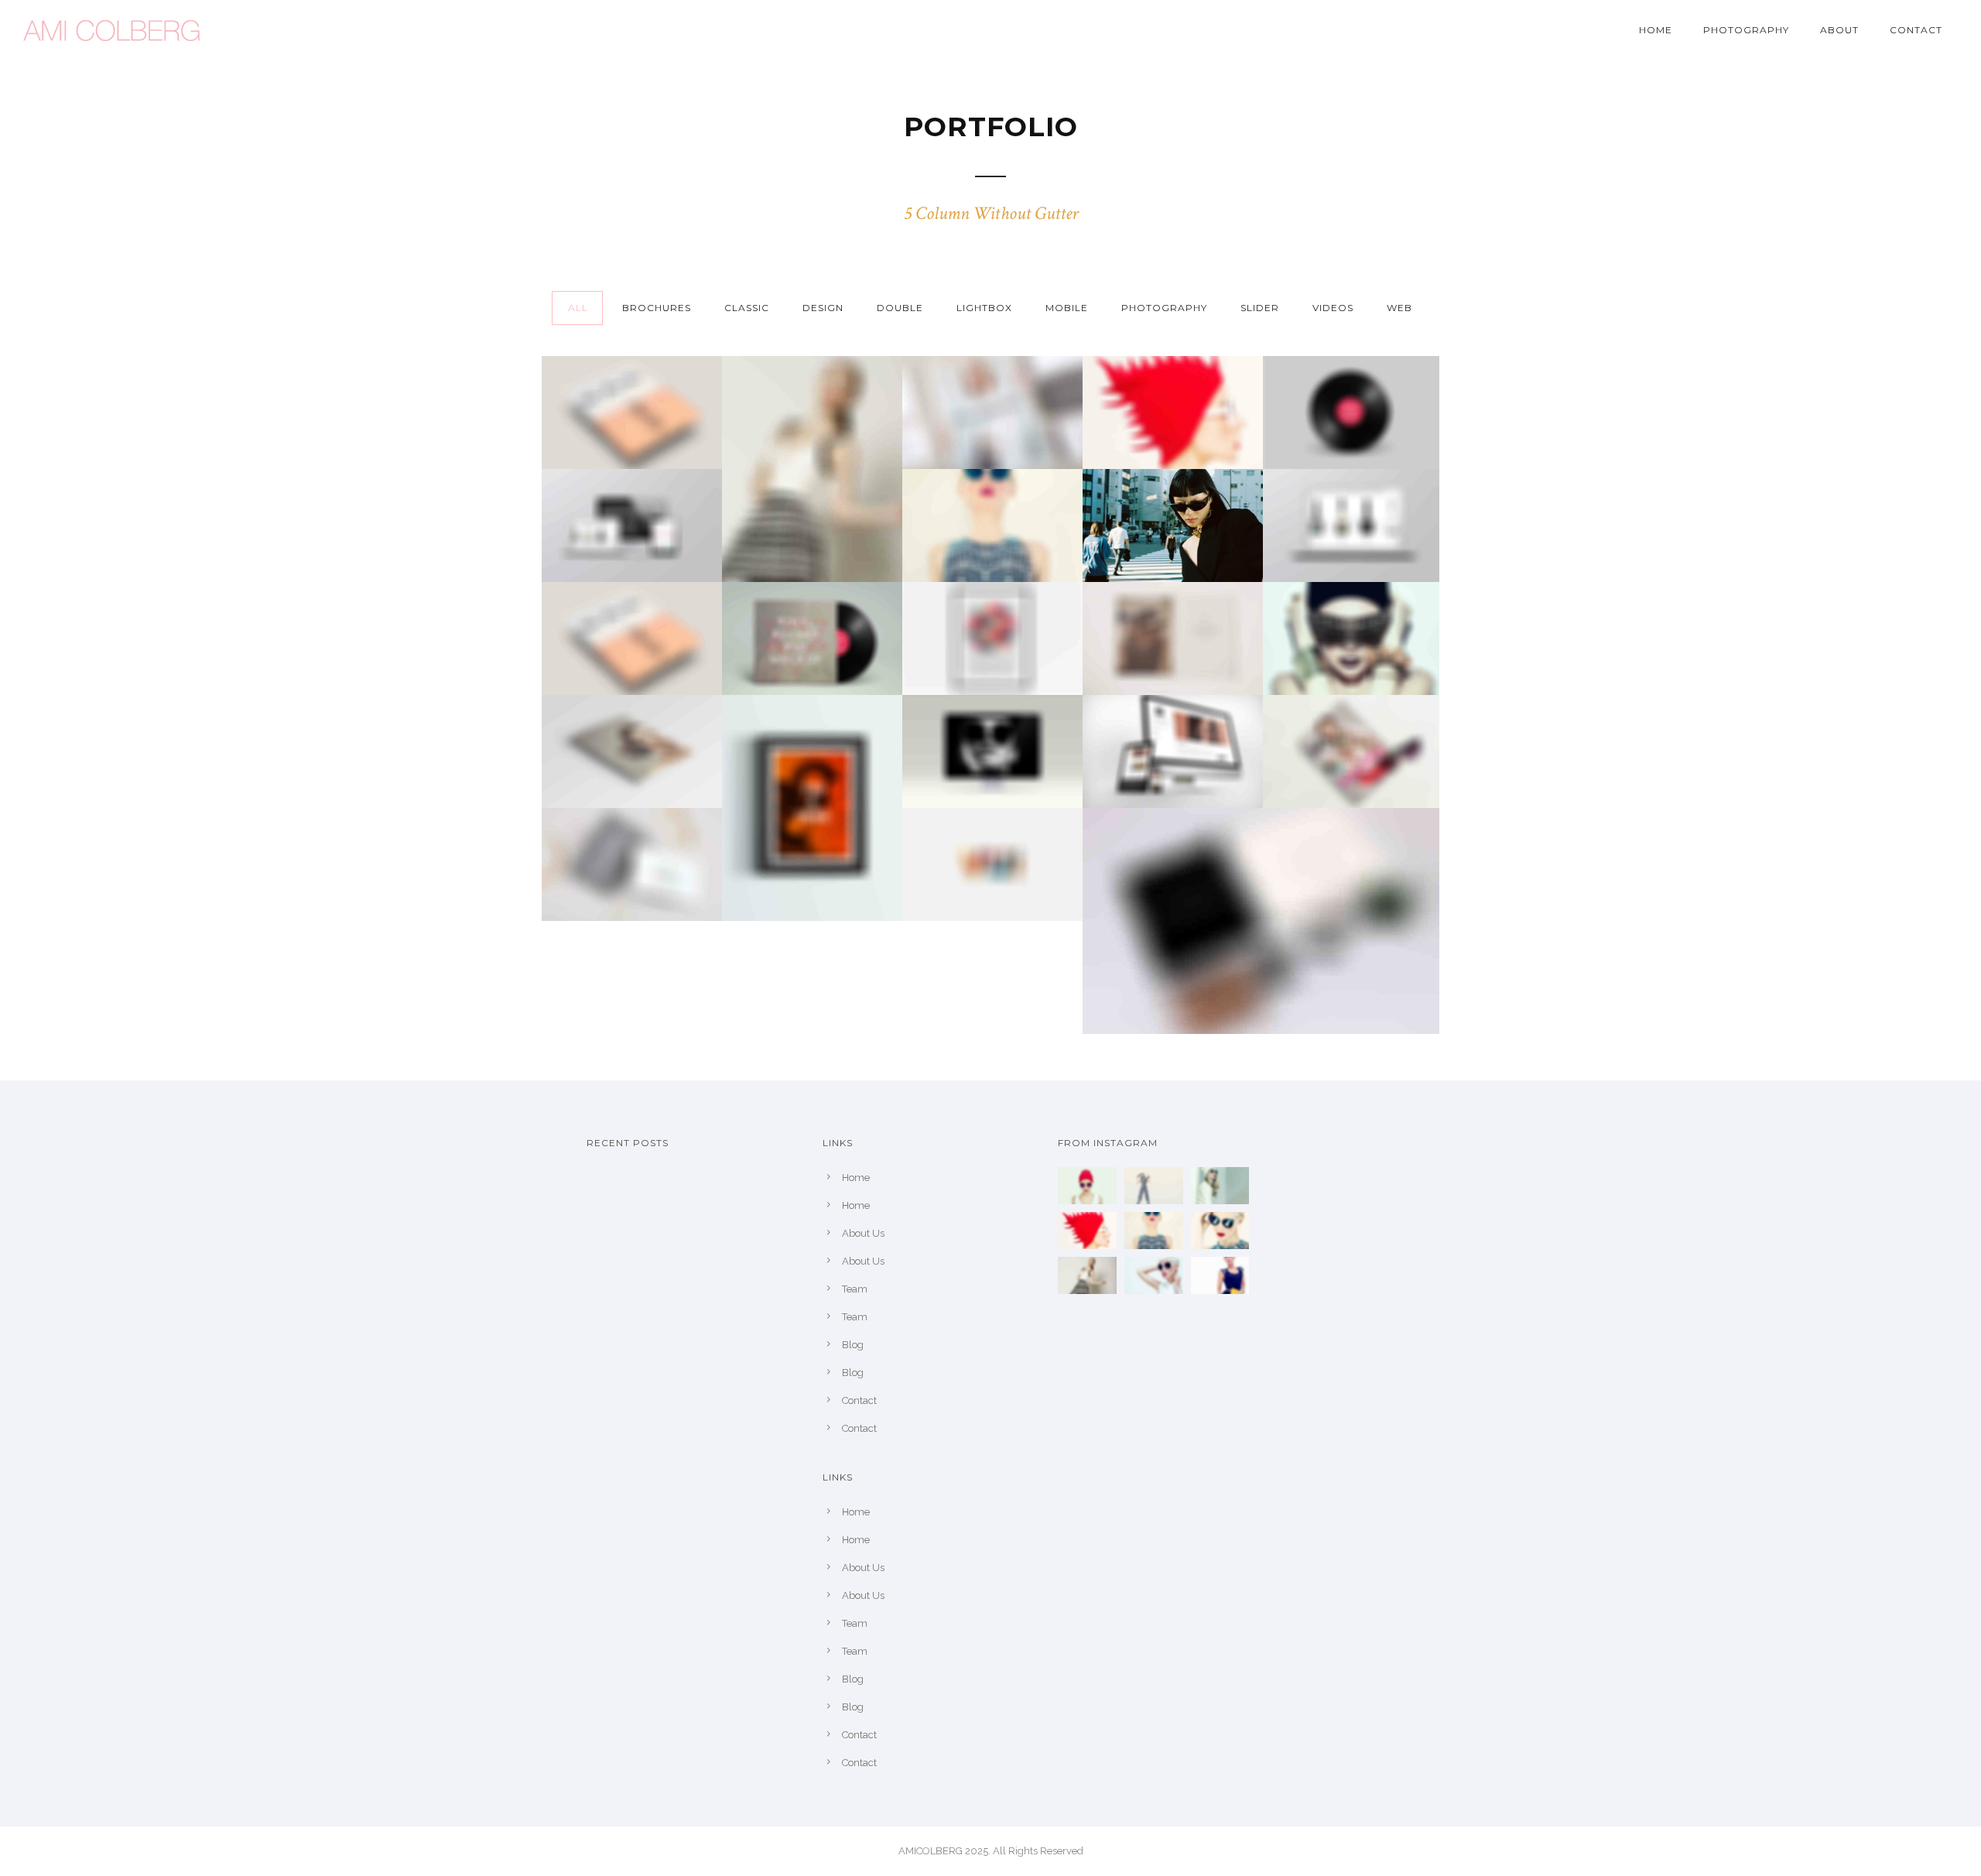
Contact (1916, 30)
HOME (1656, 30)
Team (855, 1289)
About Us (863, 1233)
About (1839, 30)
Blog (853, 1345)
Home (856, 1178)
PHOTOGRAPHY (1746, 30)
